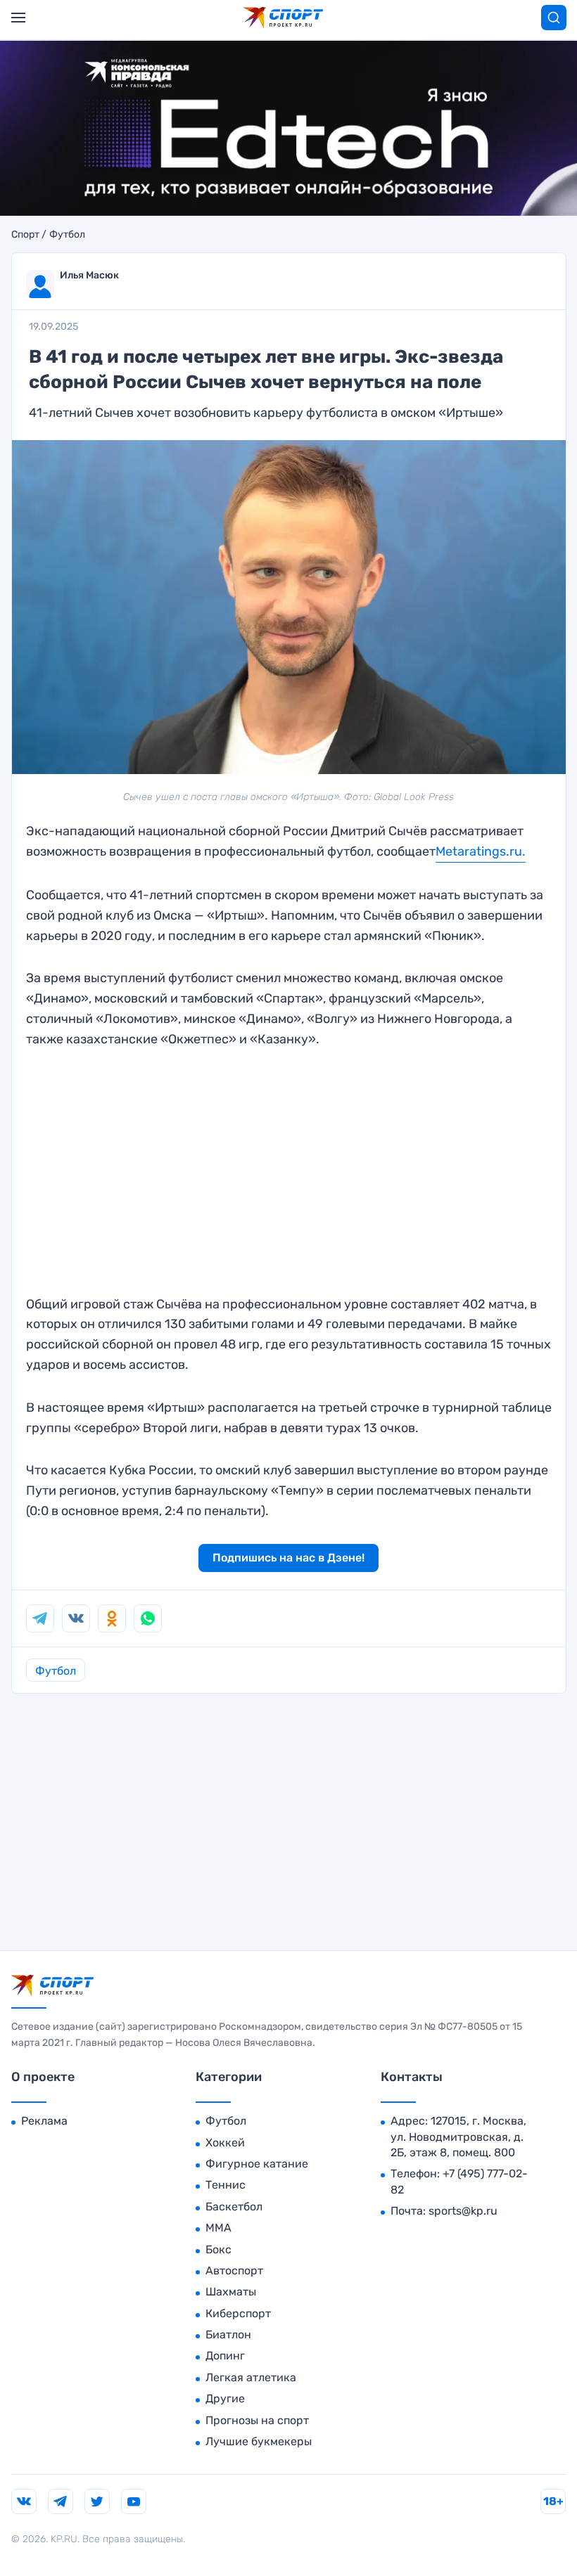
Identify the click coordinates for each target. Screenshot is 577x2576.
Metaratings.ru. (481, 851)
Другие (225, 2398)
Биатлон (228, 2334)
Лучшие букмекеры (259, 2441)
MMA (218, 2228)
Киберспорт (238, 2313)
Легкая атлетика (251, 2377)
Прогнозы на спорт (257, 2420)
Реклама (44, 2121)
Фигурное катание (257, 2164)
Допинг (225, 2356)
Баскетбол (234, 2207)
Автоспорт (234, 2271)
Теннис (226, 2185)
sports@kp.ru (463, 2211)
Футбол (67, 235)
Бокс (218, 2249)
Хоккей (225, 2143)
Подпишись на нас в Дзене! (288, 1558)
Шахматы (231, 2292)
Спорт (25, 235)
